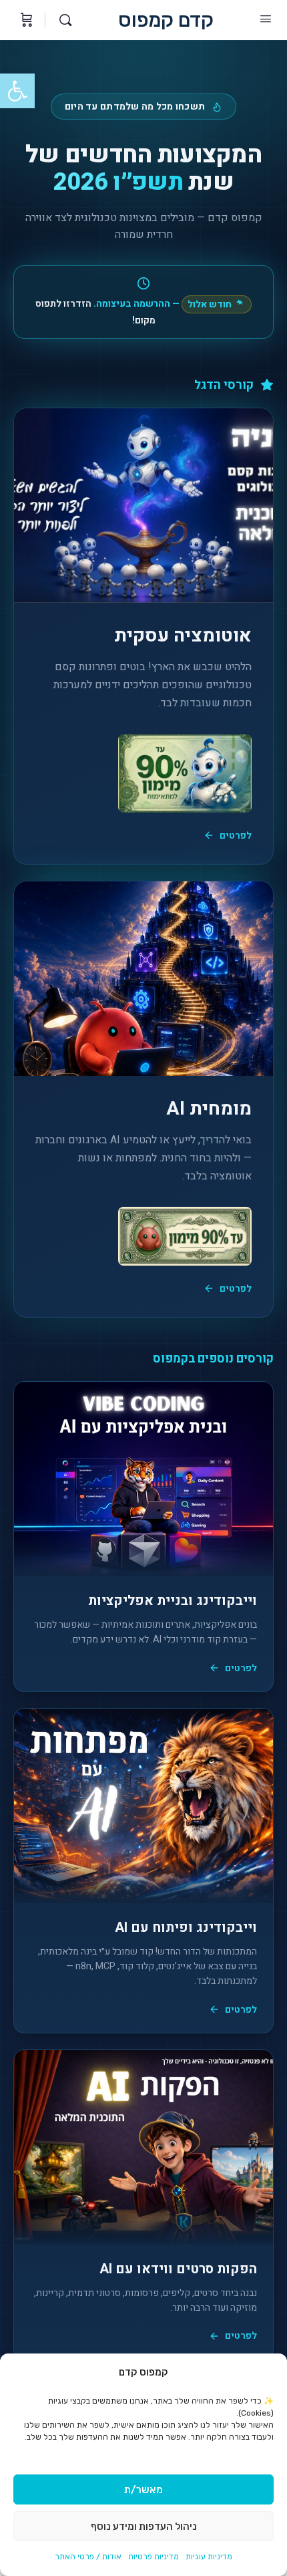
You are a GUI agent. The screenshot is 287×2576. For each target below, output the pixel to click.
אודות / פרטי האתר (88, 2557)
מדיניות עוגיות (209, 2557)
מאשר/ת (143, 2490)
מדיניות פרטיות (154, 2557)
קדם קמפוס (166, 20)
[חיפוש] (62, 20)
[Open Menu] (266, 19)
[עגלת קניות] (25, 20)
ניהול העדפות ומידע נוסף (144, 2527)
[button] (17, 91)
